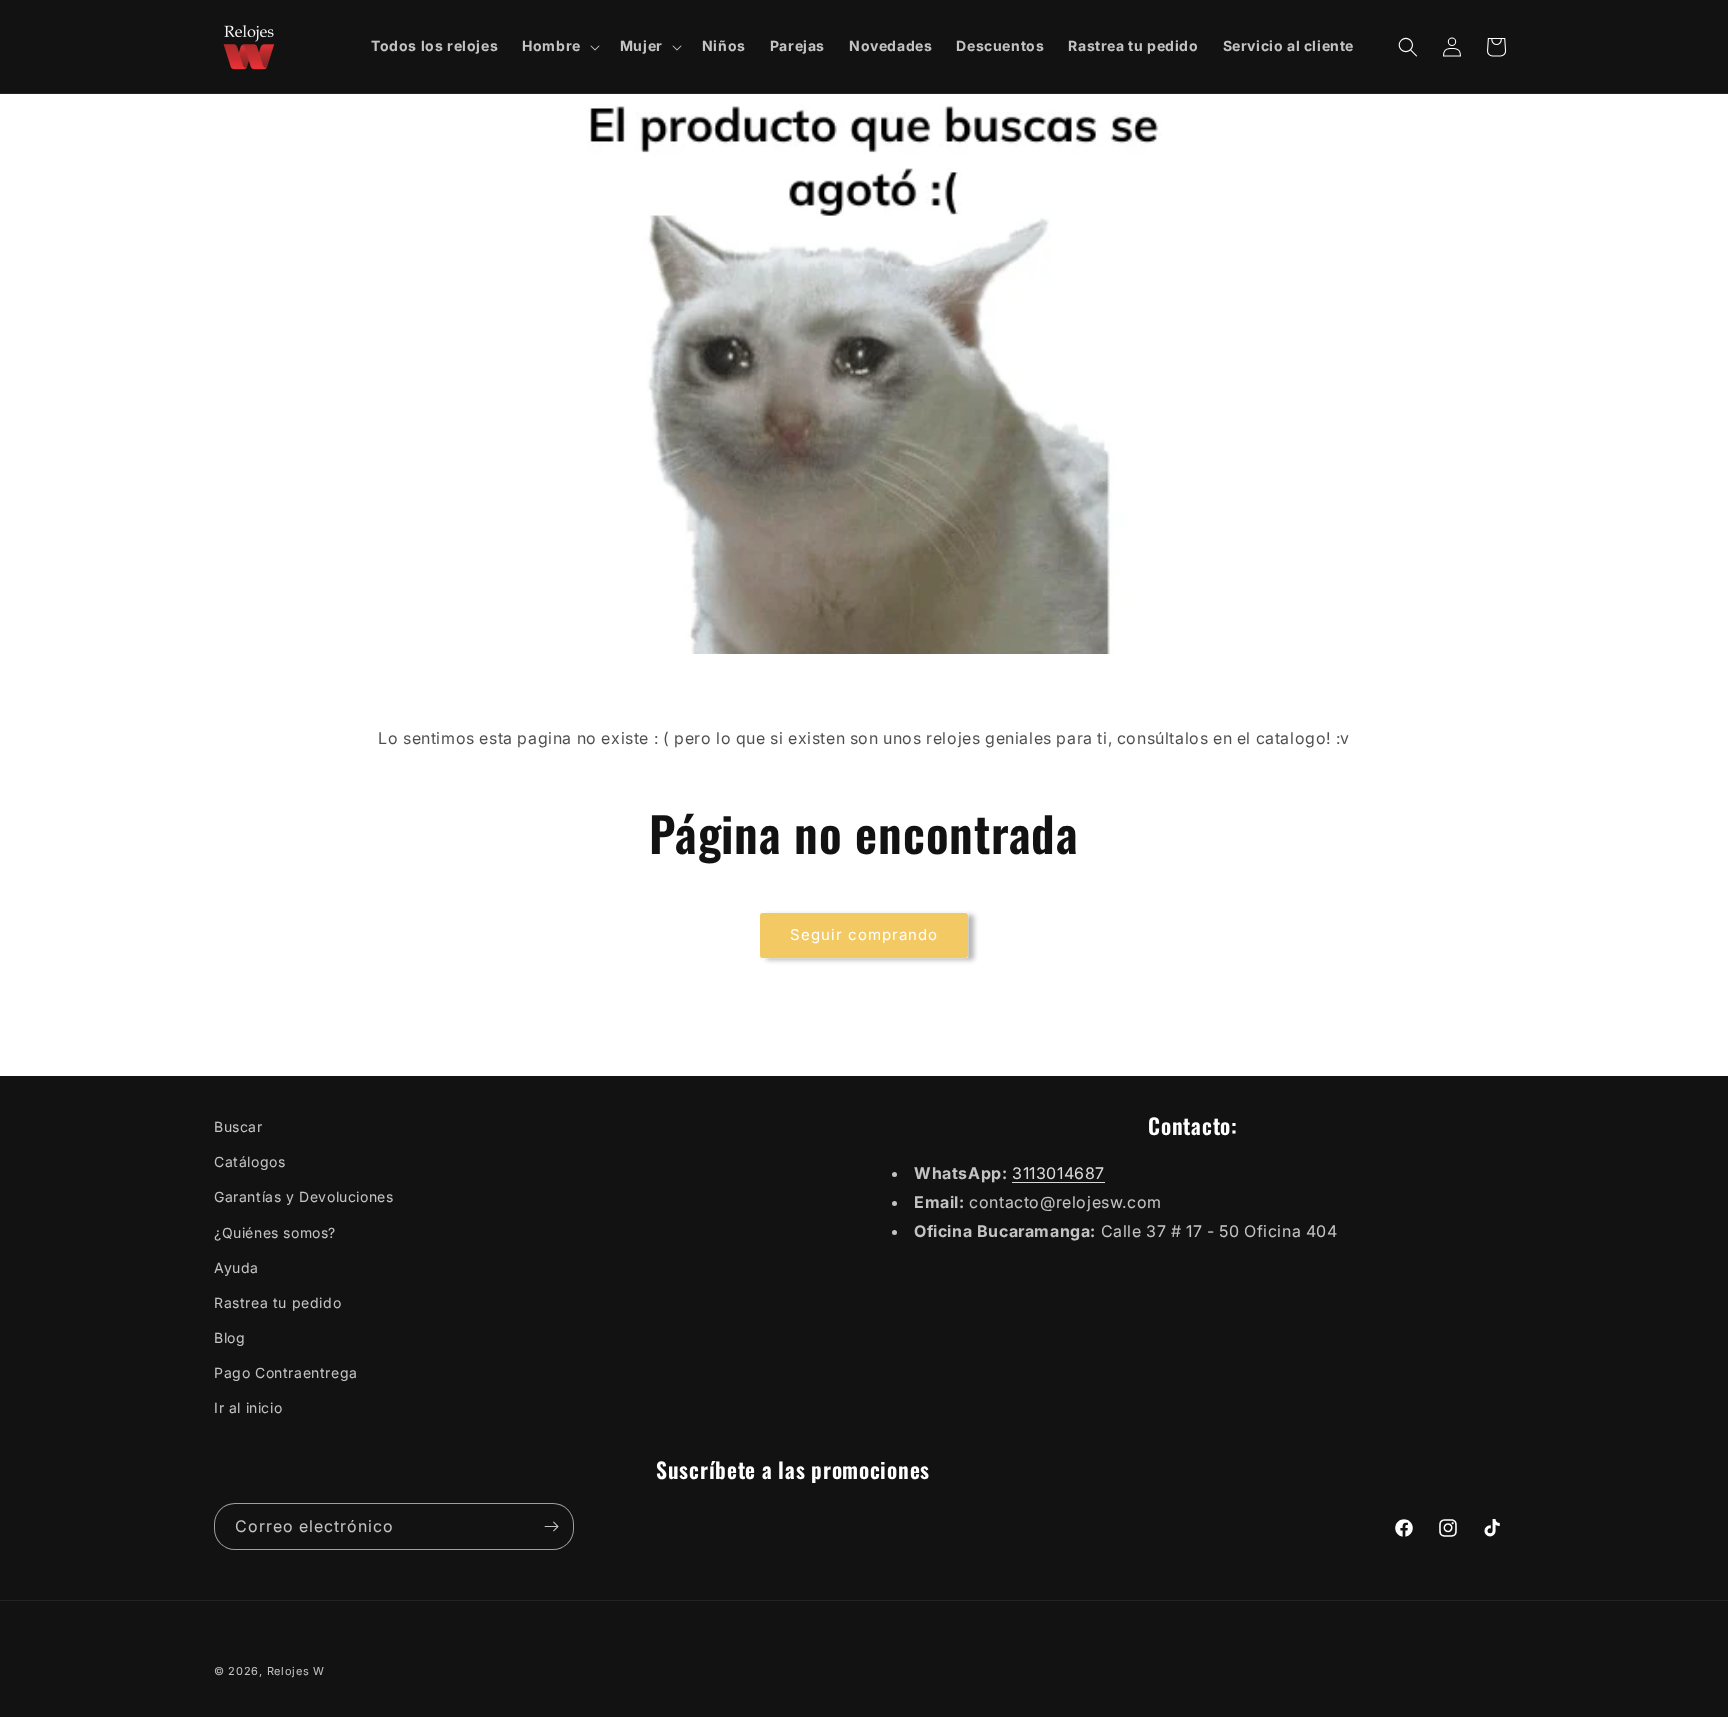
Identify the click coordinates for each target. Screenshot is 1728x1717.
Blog (229, 1337)
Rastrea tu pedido (277, 1302)
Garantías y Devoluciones (303, 1196)
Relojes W (296, 1671)
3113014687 (1058, 1173)
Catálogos (249, 1161)
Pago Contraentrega (286, 1372)
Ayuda (236, 1267)
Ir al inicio (248, 1407)
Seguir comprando (864, 934)
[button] (559, 46)
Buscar (238, 1126)
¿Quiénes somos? (275, 1232)
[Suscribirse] (551, 1526)
